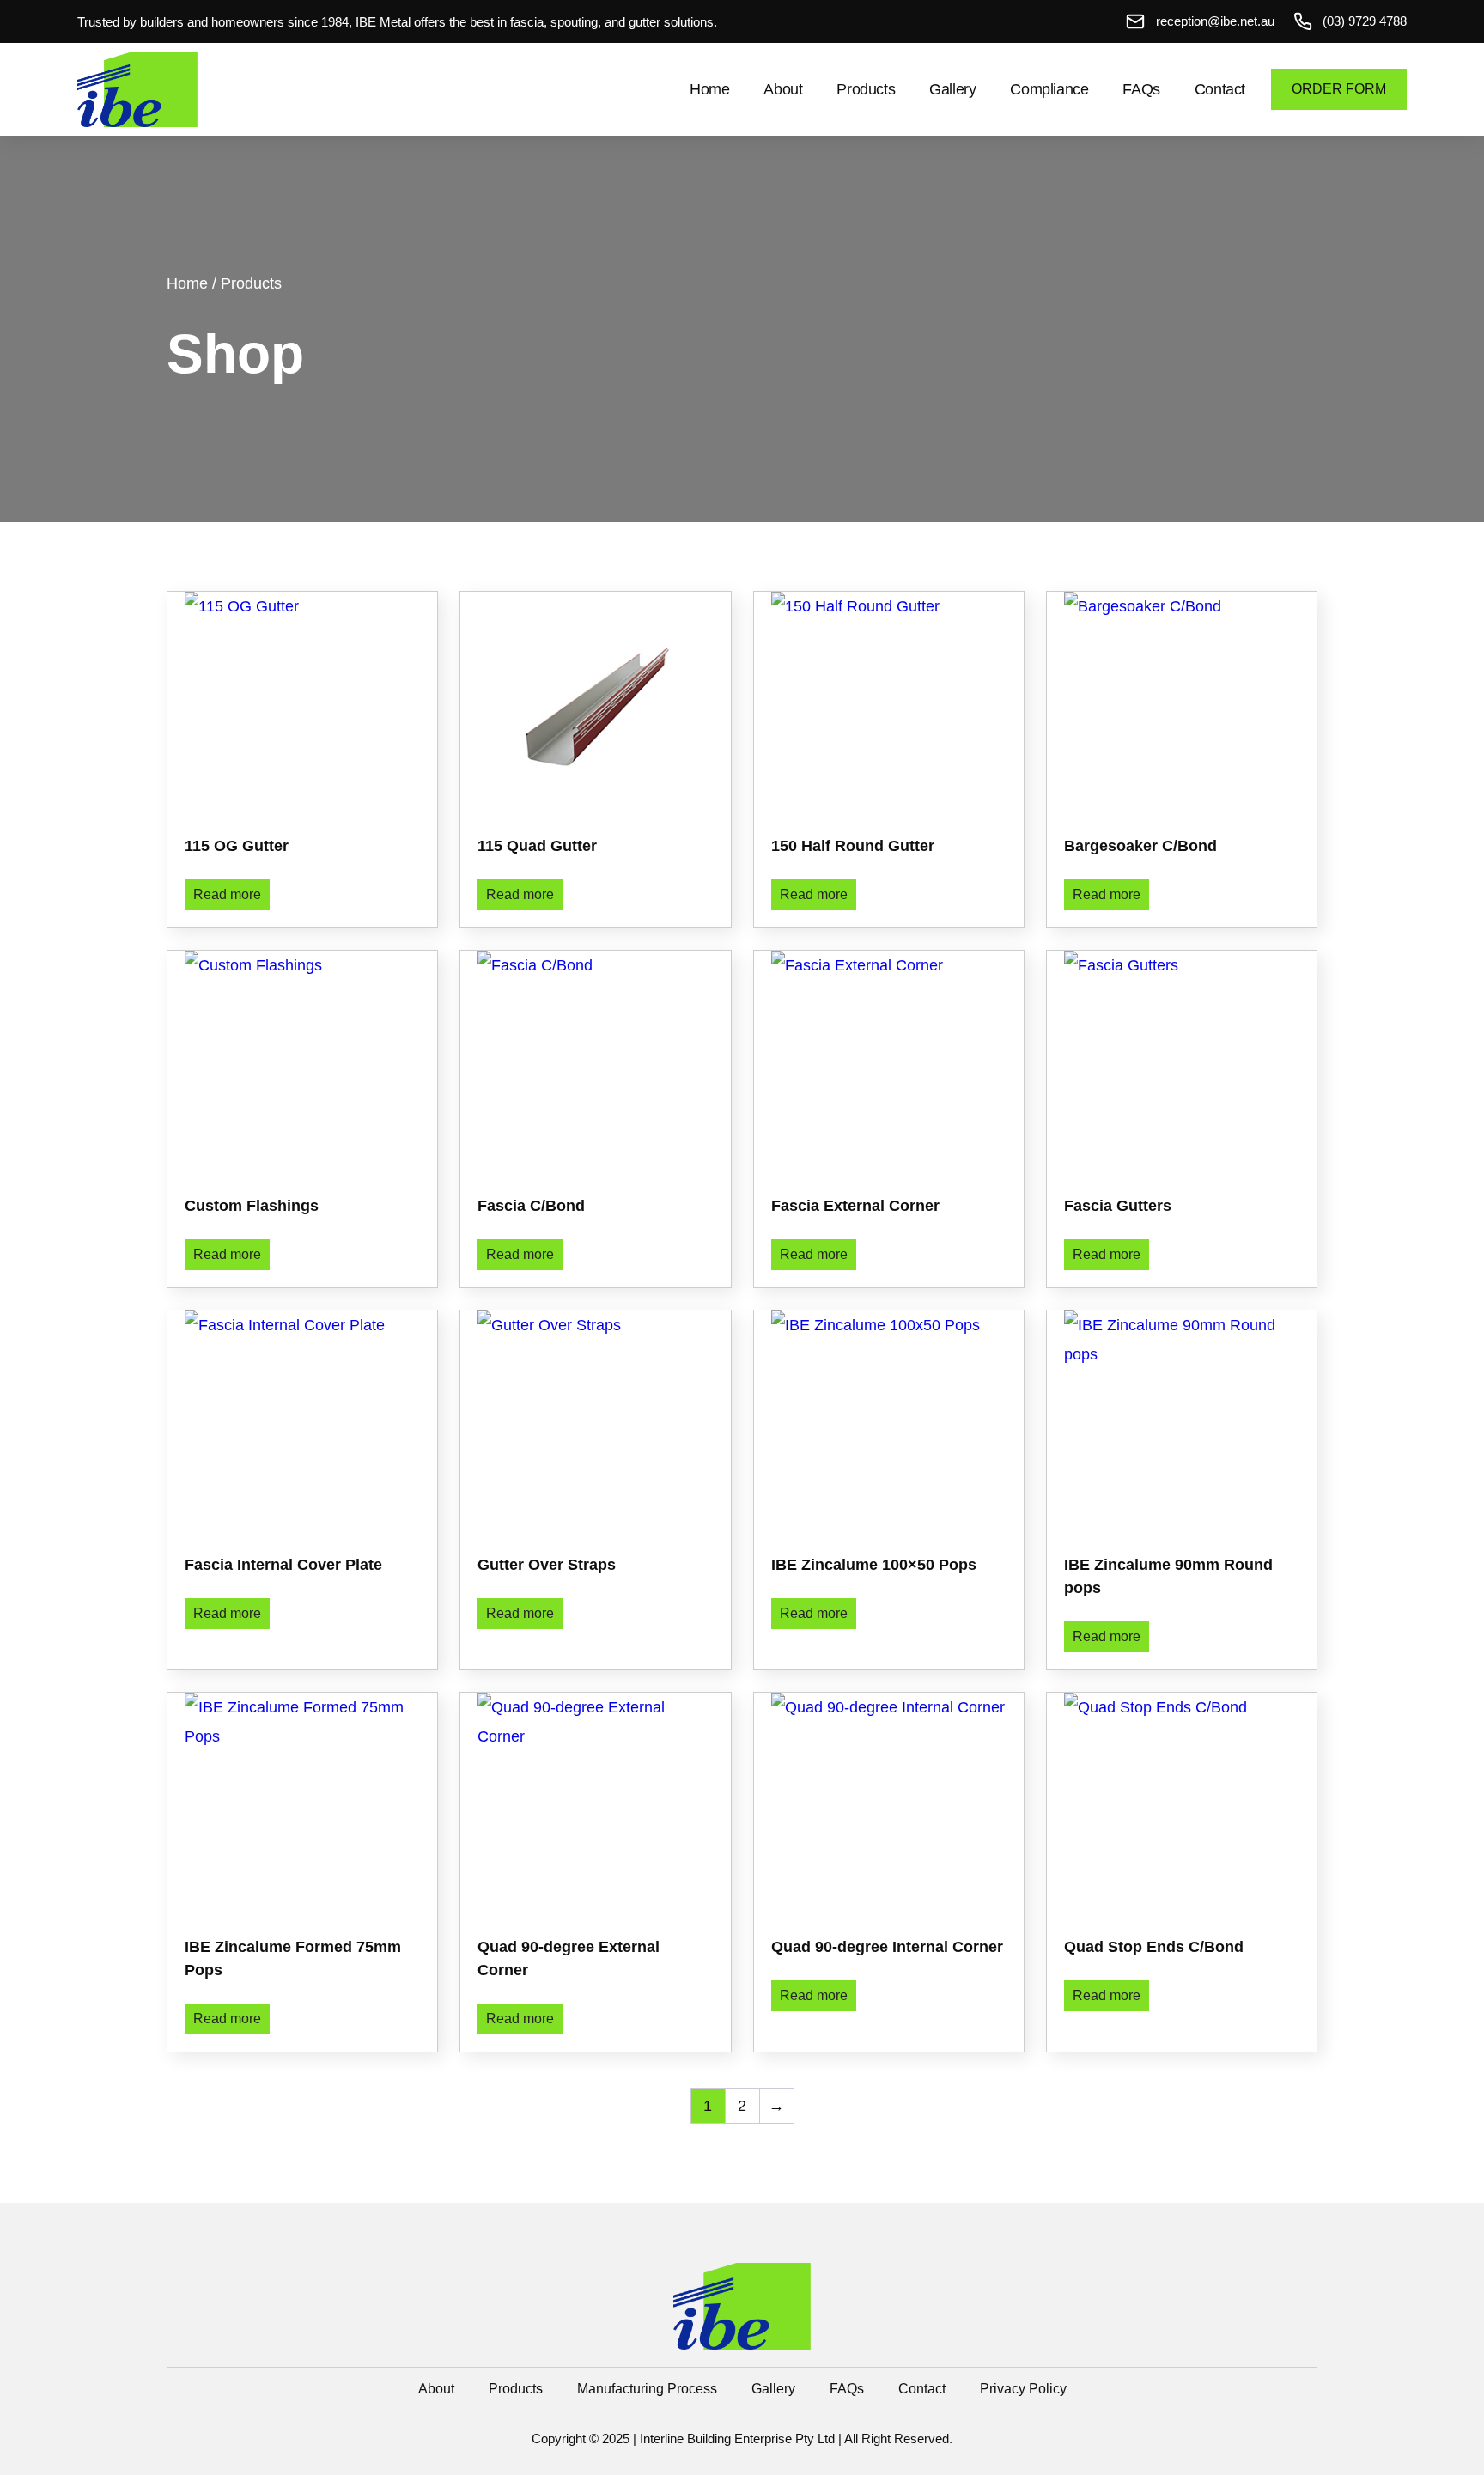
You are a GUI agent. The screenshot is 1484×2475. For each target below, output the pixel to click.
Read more (227, 894)
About (783, 89)
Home (709, 89)
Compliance (1049, 89)
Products (866, 89)
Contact (1220, 89)
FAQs (1141, 89)
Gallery (952, 89)
